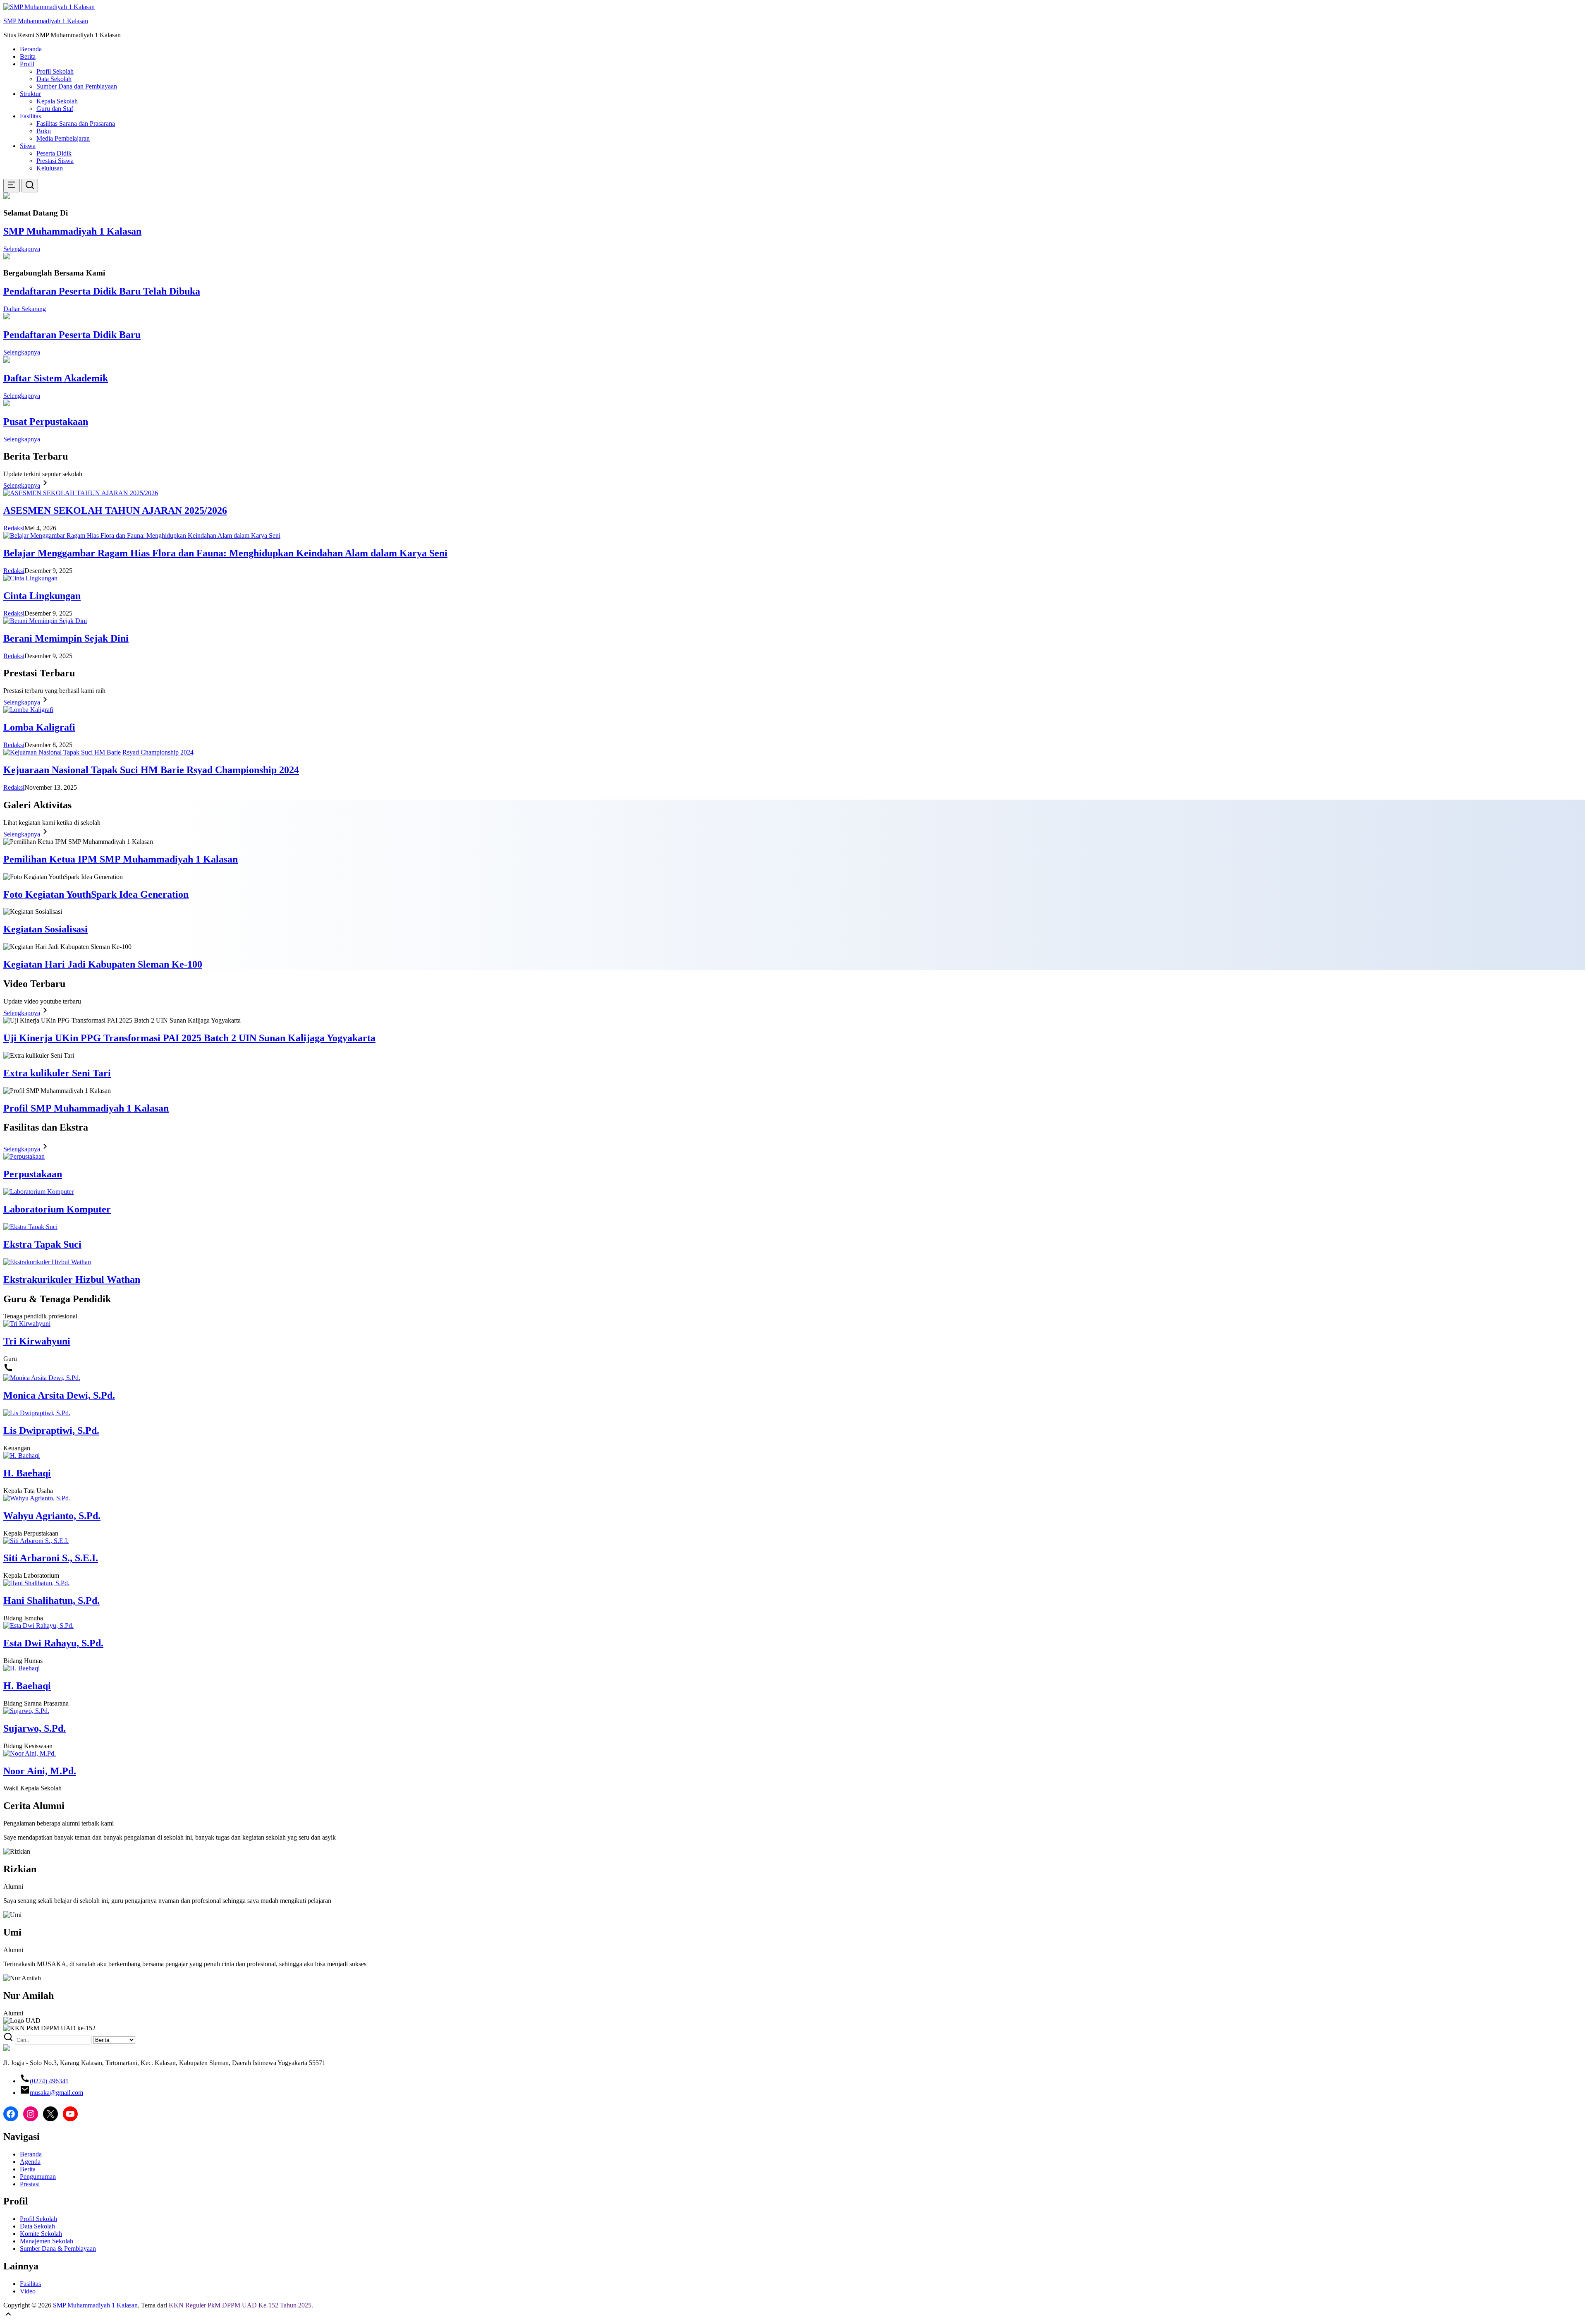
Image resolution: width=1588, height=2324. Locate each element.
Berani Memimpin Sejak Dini (66, 638)
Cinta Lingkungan (42, 596)
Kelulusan (50, 168)
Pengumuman (38, 2177)
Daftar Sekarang (25, 309)
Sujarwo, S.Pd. (35, 1728)
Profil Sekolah (55, 71)
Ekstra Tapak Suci (42, 1244)
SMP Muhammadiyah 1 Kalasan (46, 21)
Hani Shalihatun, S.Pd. (51, 1600)
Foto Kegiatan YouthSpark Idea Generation (96, 894)
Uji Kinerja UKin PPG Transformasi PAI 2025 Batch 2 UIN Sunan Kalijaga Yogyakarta (189, 1038)
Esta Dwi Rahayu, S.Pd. (53, 1643)
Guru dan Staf (55, 109)
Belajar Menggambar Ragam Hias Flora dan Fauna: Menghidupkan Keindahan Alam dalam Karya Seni (225, 553)
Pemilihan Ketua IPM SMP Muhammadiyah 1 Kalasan (121, 859)
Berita (28, 56)
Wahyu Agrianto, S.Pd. (52, 1516)
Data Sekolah (54, 79)
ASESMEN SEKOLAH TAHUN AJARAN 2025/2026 (115, 510)
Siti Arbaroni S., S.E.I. (51, 1558)
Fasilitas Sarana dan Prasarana (76, 123)
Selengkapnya (22, 249)
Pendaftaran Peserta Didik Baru (72, 335)
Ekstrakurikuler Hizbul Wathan (72, 1279)
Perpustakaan (33, 1174)
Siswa (28, 146)
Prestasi (30, 2184)
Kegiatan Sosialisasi (45, 929)
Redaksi (14, 528)
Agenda (30, 2162)
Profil (27, 64)
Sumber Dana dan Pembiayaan (77, 86)
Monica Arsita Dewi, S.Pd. (59, 1395)
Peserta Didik (54, 153)
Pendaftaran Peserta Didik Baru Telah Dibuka (102, 291)
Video (28, 2291)
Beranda (31, 49)
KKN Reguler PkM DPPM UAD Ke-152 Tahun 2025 (240, 2305)
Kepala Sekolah (57, 101)
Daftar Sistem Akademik (56, 378)
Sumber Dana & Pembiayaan (58, 2249)
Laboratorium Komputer (57, 1209)
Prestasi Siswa (55, 161)
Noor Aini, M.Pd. (40, 1771)
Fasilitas (30, 116)
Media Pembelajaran (63, 138)
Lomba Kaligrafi (39, 727)
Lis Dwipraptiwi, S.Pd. (51, 1430)
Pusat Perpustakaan (46, 422)
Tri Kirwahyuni (37, 1341)
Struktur (30, 94)
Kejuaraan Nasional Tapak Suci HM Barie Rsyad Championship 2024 (151, 770)
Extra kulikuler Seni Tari (57, 1073)
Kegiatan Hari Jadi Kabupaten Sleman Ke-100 (103, 964)
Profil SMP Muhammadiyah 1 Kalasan (86, 1108)
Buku (44, 131)
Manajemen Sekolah (47, 2241)
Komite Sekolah (41, 2234)
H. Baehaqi (27, 1473)
